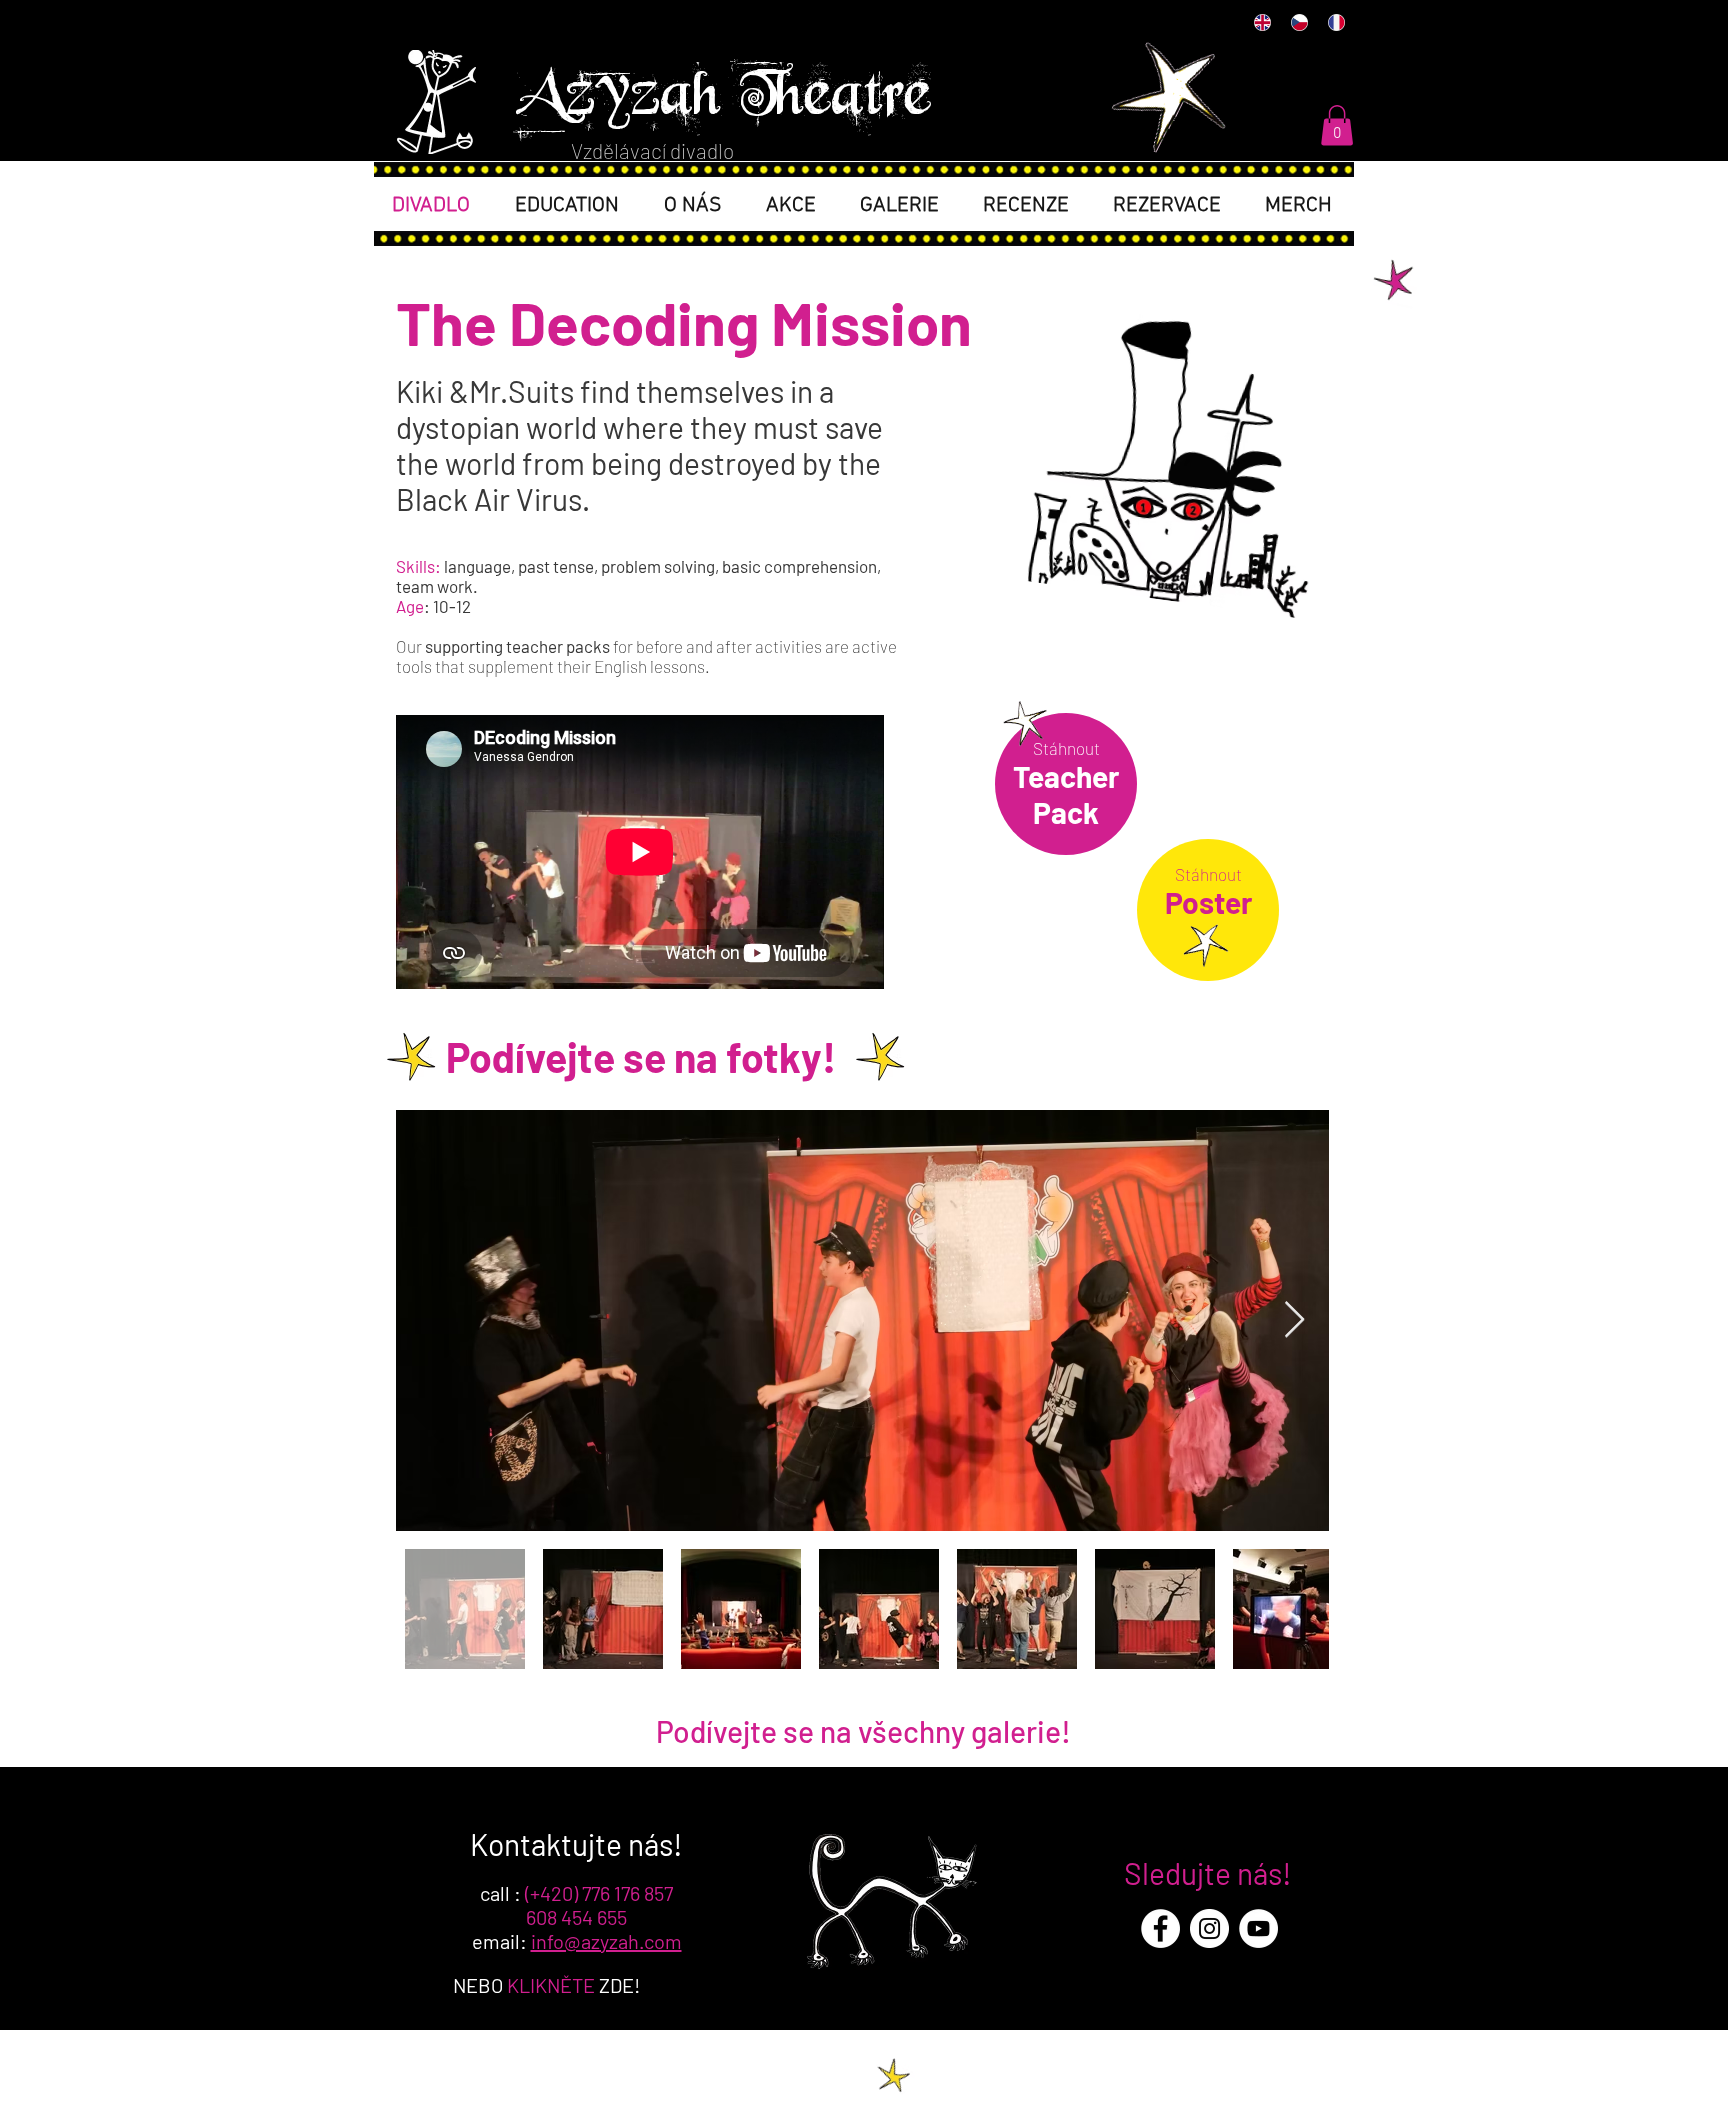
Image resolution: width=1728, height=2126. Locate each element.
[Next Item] (1294, 1320)
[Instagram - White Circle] (1209, 1928)
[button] (1337, 125)
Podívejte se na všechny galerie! (863, 1731)
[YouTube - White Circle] (1258, 1928)
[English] (1262, 22)
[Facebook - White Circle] (1160, 1928)
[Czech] (1298, 22)
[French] (1335, 22)
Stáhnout (1066, 748)
